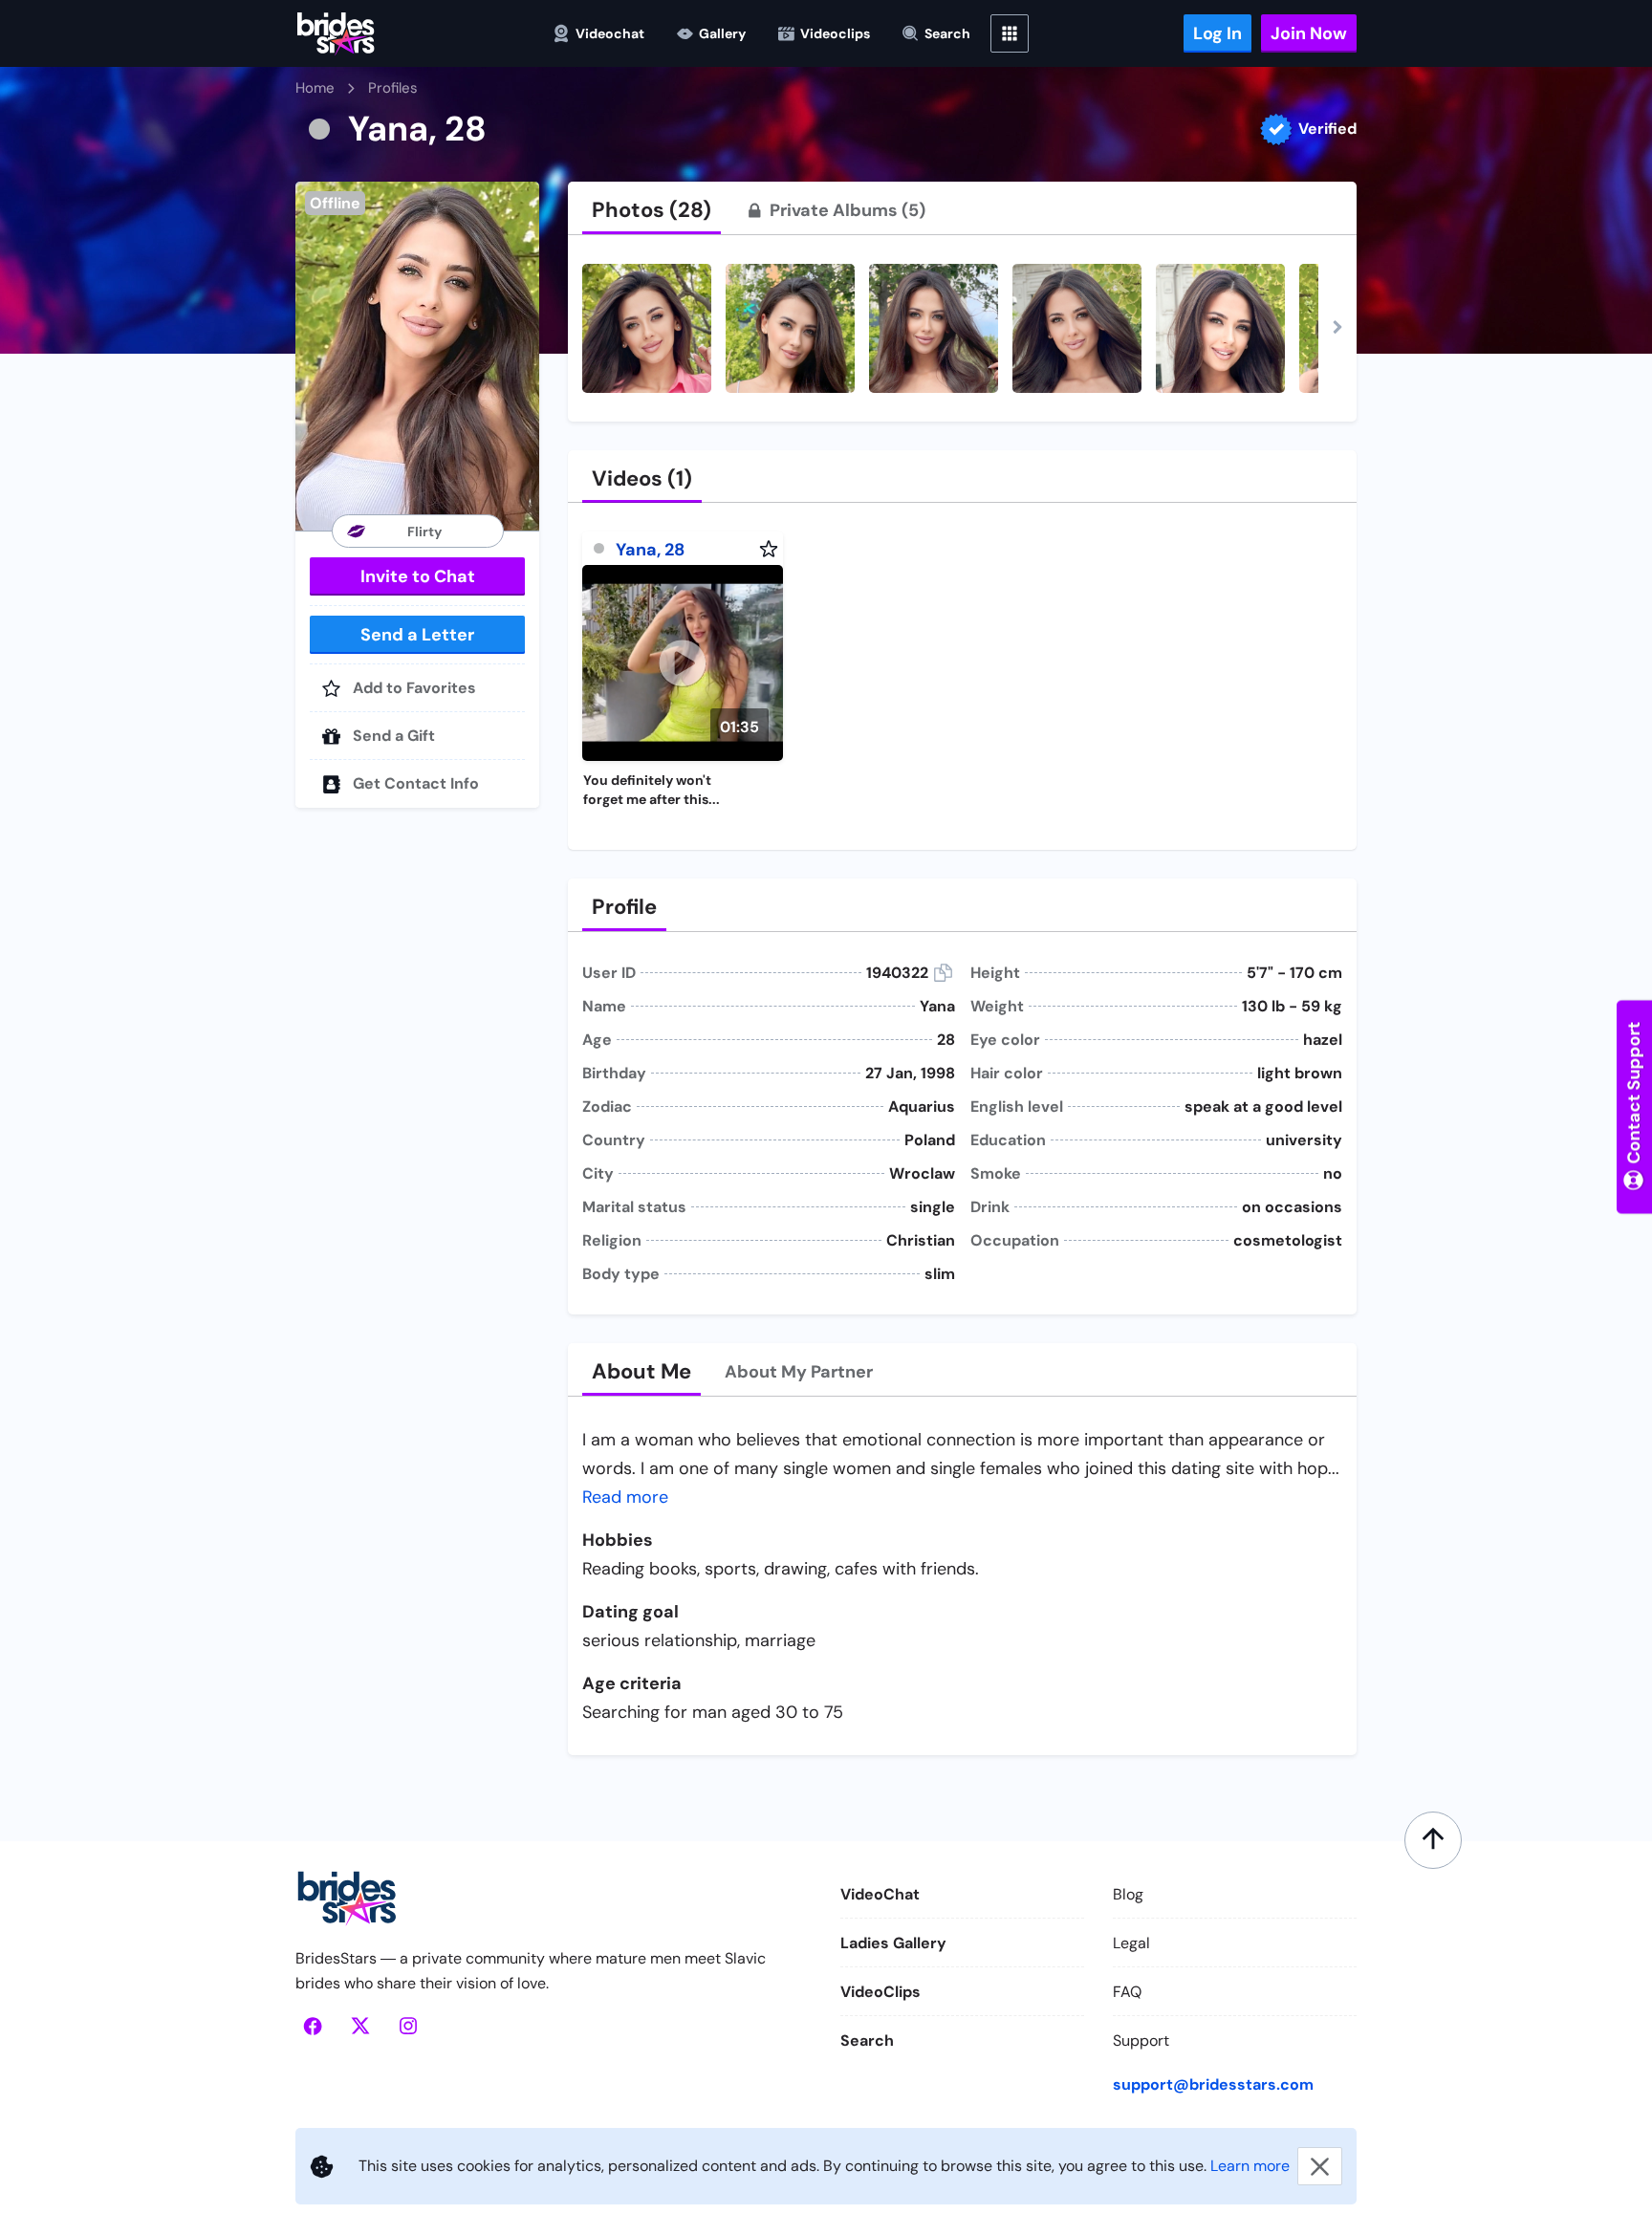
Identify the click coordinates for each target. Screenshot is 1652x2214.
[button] (417, 356)
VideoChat (880, 1894)
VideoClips (880, 1992)
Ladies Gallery (893, 1943)
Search (867, 2040)
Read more (625, 1497)
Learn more (1250, 2166)
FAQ (1127, 1992)
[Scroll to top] (1433, 1840)
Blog (1128, 1894)
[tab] (652, 210)
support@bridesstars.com (1213, 2084)
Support (1141, 2040)
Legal (1131, 1943)
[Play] (683, 663)
